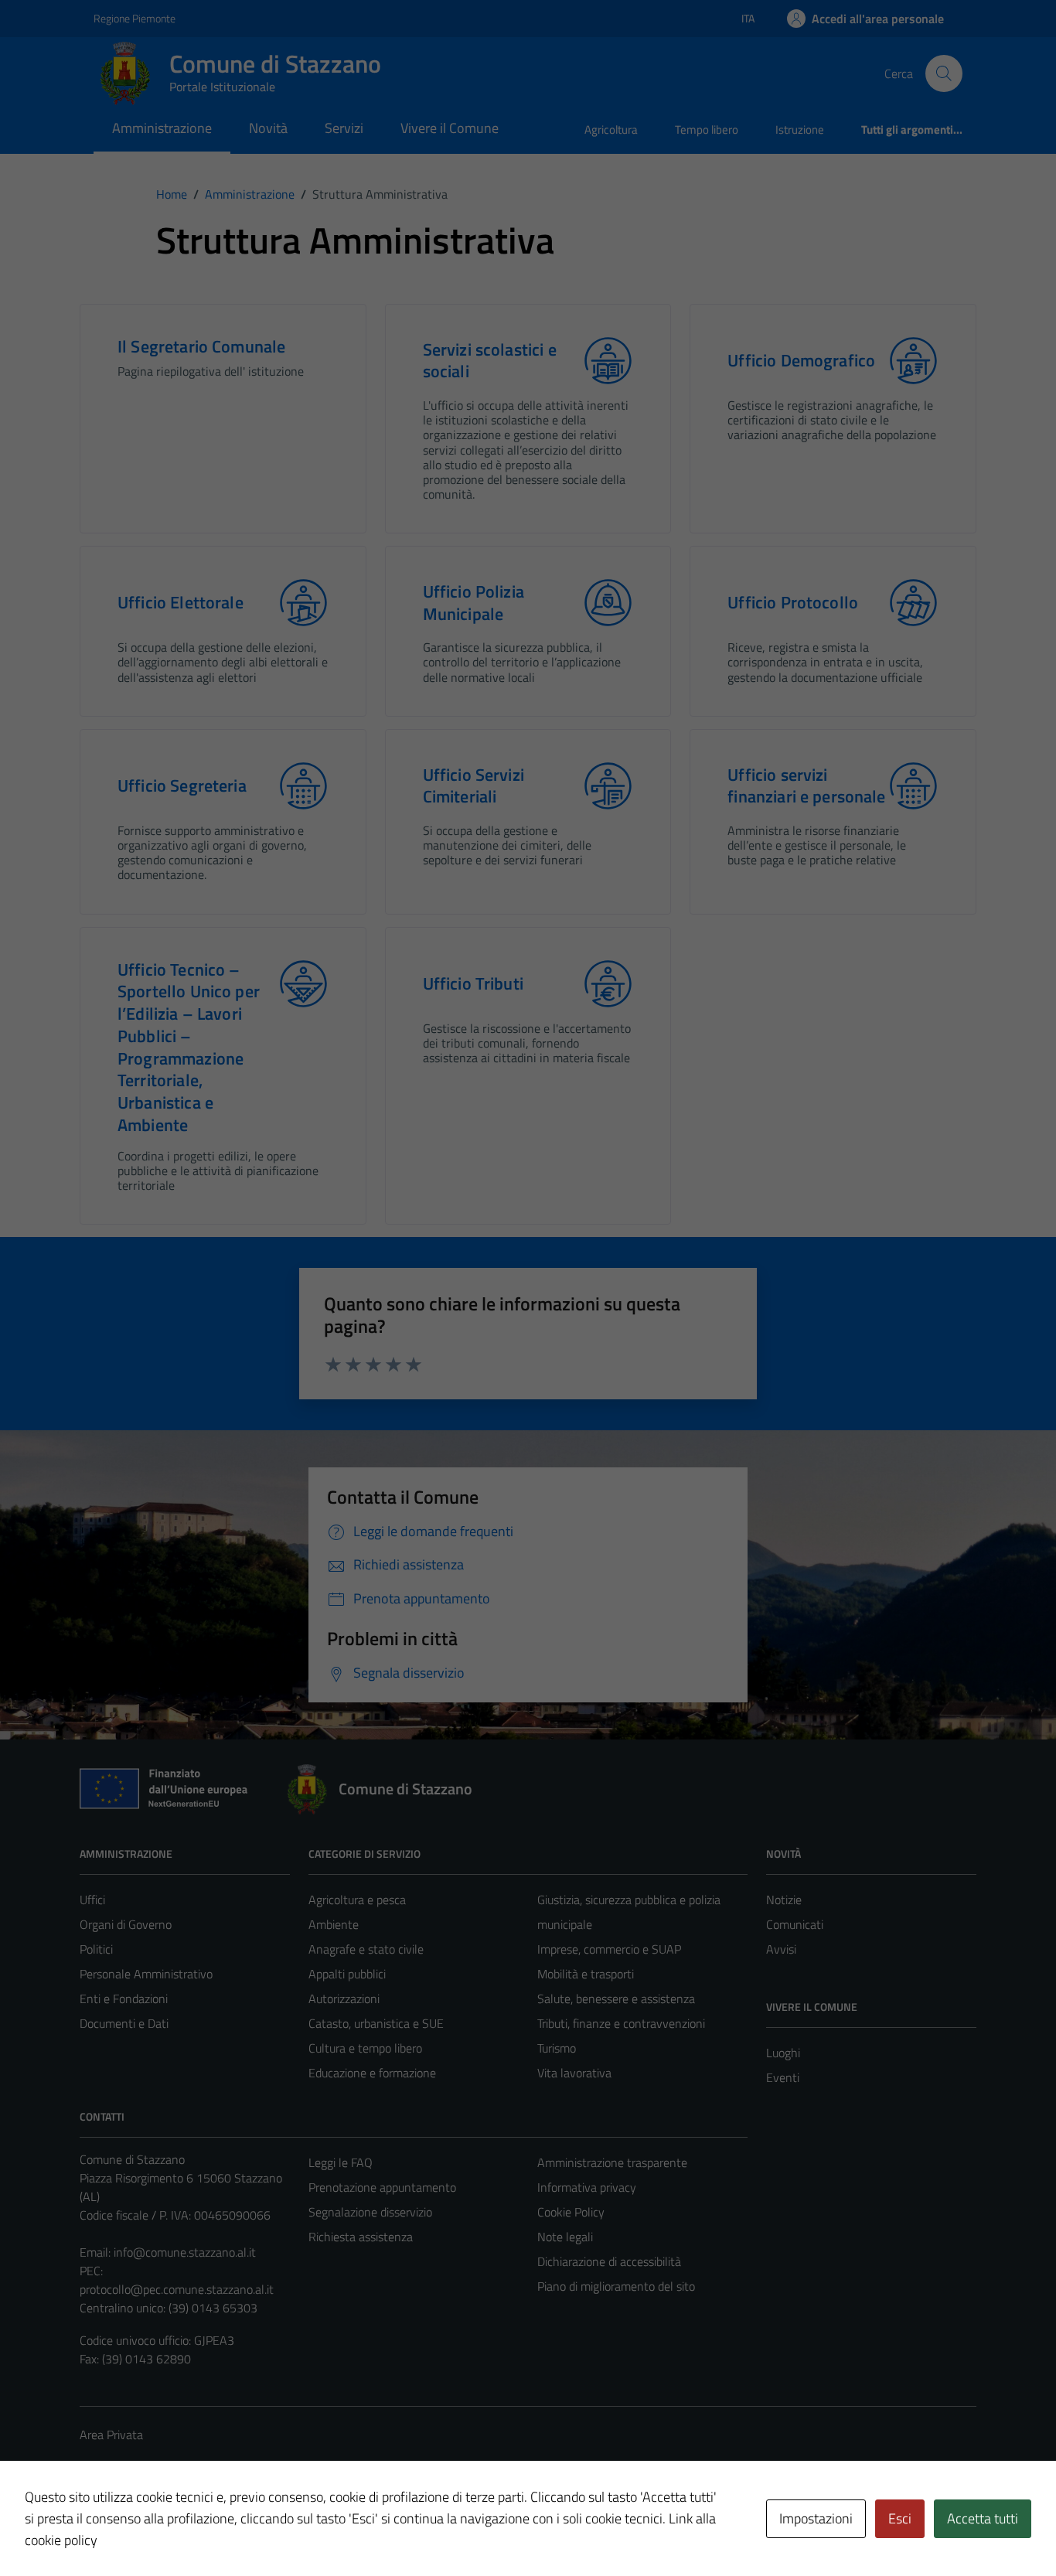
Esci (900, 2518)
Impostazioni (816, 2518)
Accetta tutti (983, 2518)
